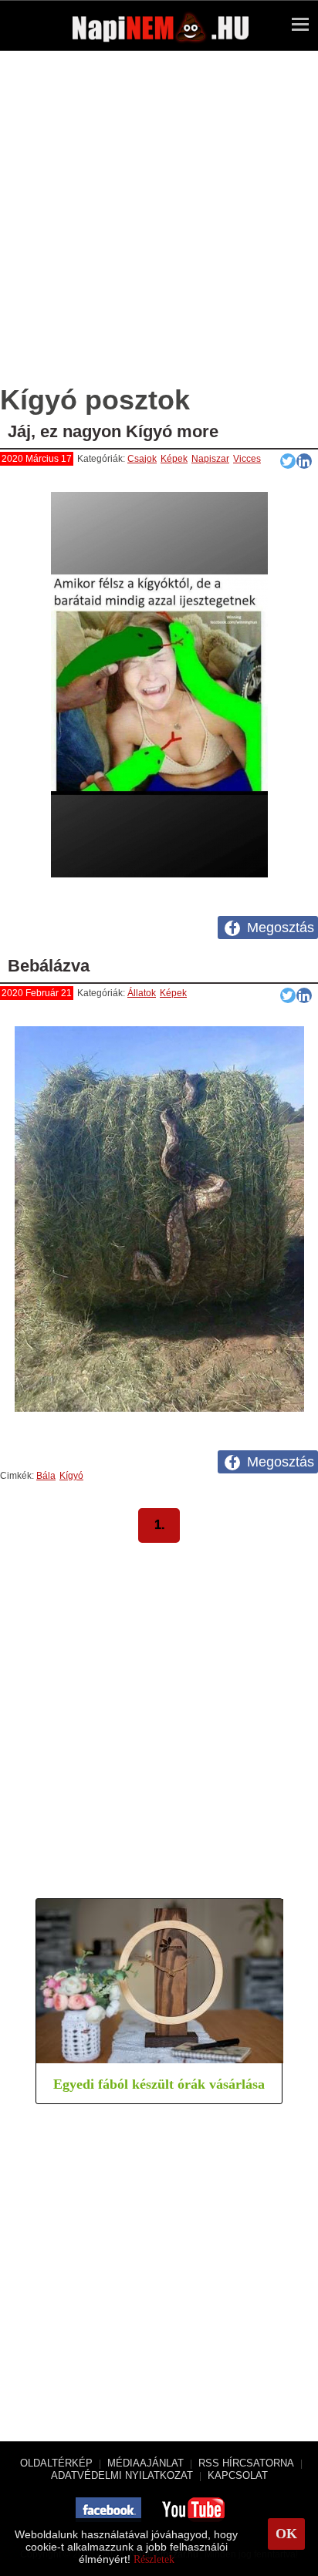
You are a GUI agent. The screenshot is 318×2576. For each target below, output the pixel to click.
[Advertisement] (159, 225)
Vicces (247, 459)
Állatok (142, 993)
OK (286, 2534)
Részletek (154, 2559)
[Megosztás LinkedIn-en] (304, 461)
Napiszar (210, 459)
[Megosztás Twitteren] (288, 461)
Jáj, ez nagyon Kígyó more (113, 431)
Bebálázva (49, 966)
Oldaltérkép (56, 2463)
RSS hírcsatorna (246, 2463)
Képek (174, 459)
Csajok (142, 459)
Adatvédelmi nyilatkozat (122, 2475)
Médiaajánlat (145, 2463)
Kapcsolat (238, 2475)
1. (159, 1525)
